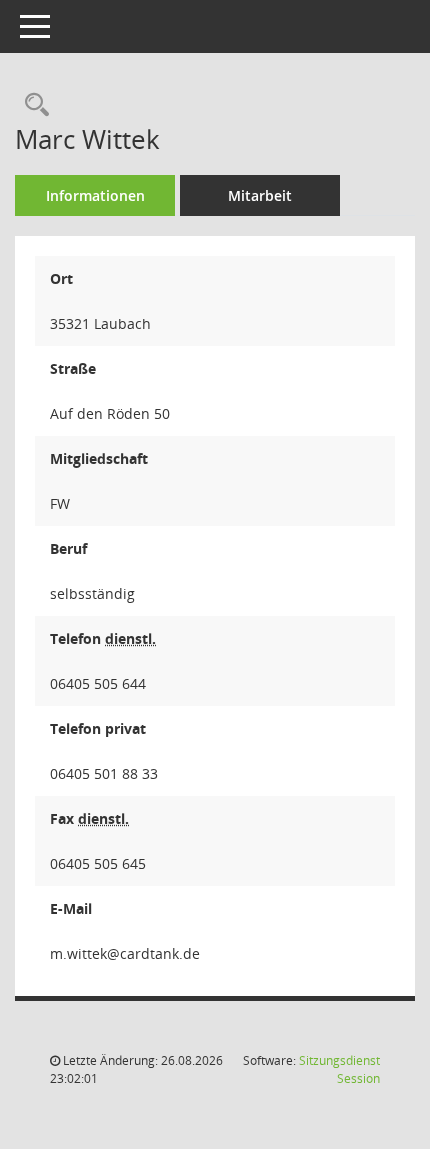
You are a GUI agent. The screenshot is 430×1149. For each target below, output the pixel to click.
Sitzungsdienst (339, 1069)
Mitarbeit (260, 195)
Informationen (95, 195)
